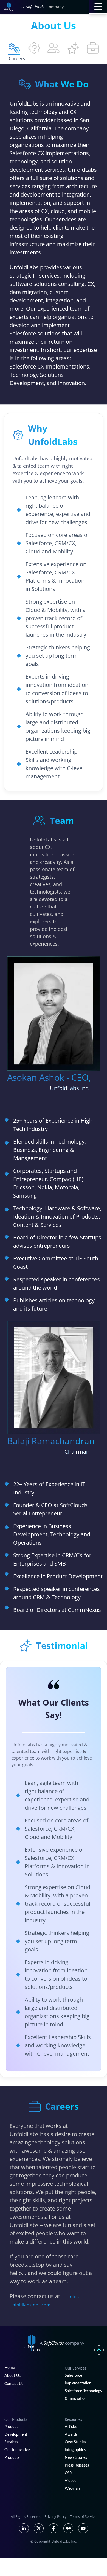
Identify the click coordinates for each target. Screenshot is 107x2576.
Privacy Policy (56, 2516)
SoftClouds (35, 7)
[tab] (14, 48)
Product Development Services (16, 2435)
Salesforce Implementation (78, 2379)
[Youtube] (83, 2528)
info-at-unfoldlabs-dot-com (47, 2301)
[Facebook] (54, 2528)
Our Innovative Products (17, 2454)
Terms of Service (83, 2516)
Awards (71, 2435)
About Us (12, 2376)
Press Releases (77, 2465)
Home (10, 2368)
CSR (68, 2473)
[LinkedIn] (24, 2528)
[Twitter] (39, 2528)
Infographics (75, 2450)
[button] (98, 7)
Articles (71, 2427)
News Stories (76, 2458)
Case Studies (75, 2442)
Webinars (73, 2489)
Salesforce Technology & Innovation (83, 2395)
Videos (71, 2481)
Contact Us (14, 2384)
